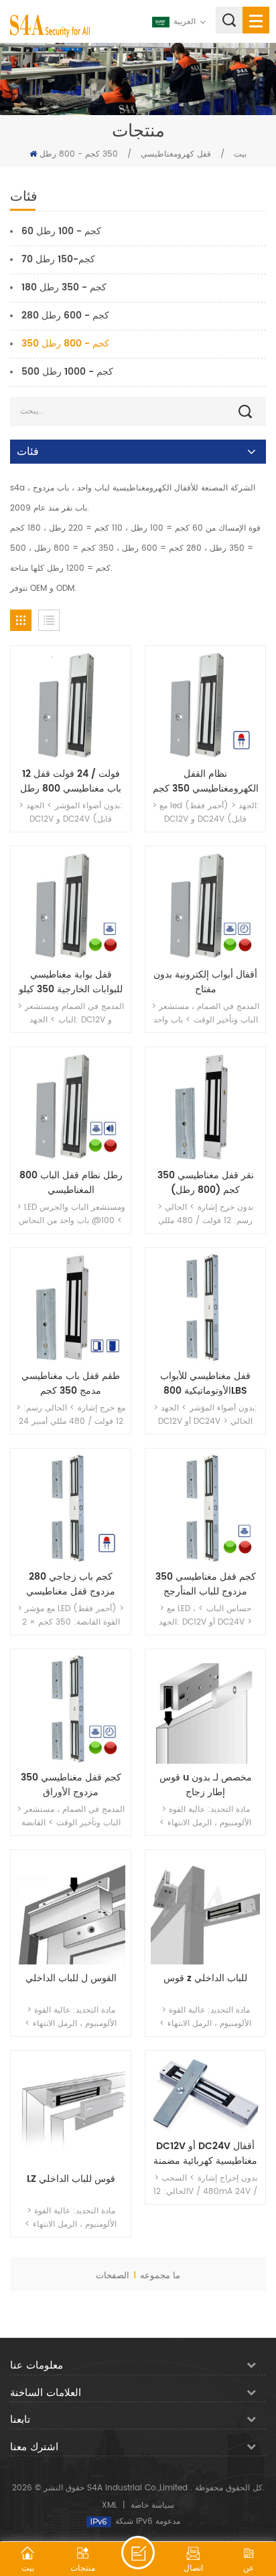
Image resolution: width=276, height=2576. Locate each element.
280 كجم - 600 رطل (65, 315)
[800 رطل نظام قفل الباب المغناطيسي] (71, 1107)
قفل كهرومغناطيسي (176, 154)
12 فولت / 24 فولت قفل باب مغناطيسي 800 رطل (71, 781)
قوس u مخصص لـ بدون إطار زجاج (206, 1785)
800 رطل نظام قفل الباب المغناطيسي (71, 1183)
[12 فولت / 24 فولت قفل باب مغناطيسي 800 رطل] (71, 706)
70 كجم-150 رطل (58, 259)
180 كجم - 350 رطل (64, 287)
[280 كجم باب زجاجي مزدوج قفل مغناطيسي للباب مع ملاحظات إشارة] (71, 1508)
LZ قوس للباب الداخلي (71, 2179)
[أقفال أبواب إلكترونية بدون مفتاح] (205, 906)
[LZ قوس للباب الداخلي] (71, 2111)
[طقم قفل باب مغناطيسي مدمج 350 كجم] (71, 1308)
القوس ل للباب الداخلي (71, 1979)
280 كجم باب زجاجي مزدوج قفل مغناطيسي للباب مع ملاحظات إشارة (71, 1584)
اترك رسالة (138, 2553)
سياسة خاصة (152, 2505)
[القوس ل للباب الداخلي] (71, 1910)
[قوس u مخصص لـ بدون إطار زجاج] (205, 1709)
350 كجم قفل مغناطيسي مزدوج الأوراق (71, 1785)
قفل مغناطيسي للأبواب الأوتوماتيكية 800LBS (205, 1384)
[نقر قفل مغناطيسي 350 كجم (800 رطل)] (205, 1107)
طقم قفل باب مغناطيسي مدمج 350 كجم (71, 1384)
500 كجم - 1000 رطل (67, 372)
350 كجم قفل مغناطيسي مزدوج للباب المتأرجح (206, 1584)
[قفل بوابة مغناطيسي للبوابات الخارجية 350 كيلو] (71, 906)
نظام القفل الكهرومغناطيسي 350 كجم (206, 781)
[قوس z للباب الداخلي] (205, 1910)
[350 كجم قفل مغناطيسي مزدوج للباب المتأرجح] (205, 1508)
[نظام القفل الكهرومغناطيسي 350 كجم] (205, 706)
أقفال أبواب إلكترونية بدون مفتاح (205, 982)
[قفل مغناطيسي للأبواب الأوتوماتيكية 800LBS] (205, 1308)
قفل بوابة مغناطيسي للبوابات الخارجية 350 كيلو (71, 982)
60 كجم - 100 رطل (61, 231)
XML (110, 2505)
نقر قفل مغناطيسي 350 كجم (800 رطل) (206, 1183)
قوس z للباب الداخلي (205, 1979)
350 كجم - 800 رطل (79, 154)
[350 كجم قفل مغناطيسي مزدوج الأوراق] (71, 1709)
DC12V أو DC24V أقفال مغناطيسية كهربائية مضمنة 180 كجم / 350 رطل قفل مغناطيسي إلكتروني (205, 2154)
